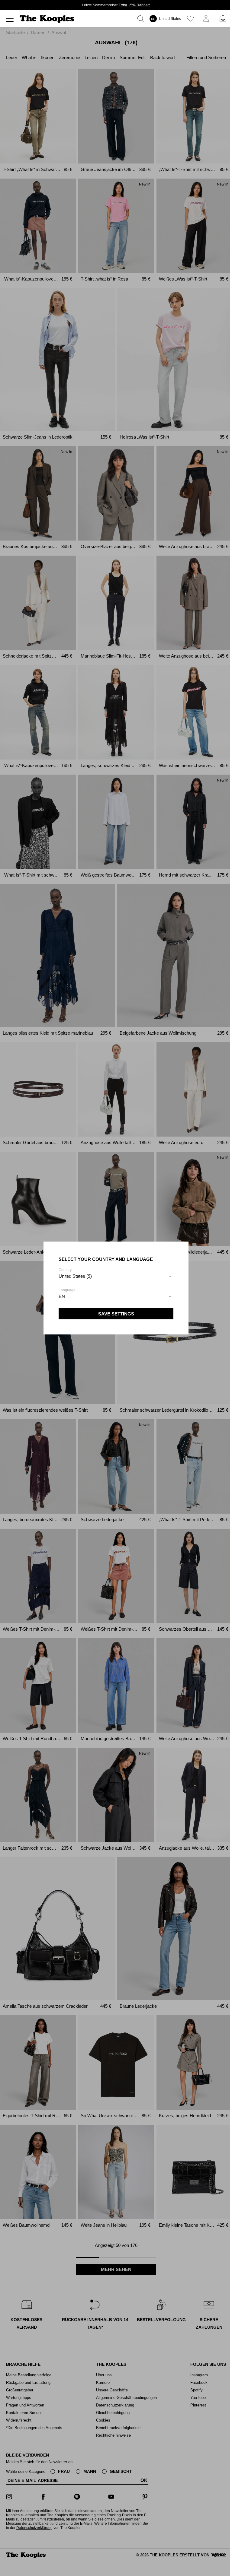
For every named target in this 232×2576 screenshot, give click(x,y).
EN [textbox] (62, 1296)
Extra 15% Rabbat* (134, 5)
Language (67, 1293)
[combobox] (116, 1277)
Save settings (116, 1314)
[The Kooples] (48, 19)
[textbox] (116, 1276)
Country (75, 1273)
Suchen (142, 19)
